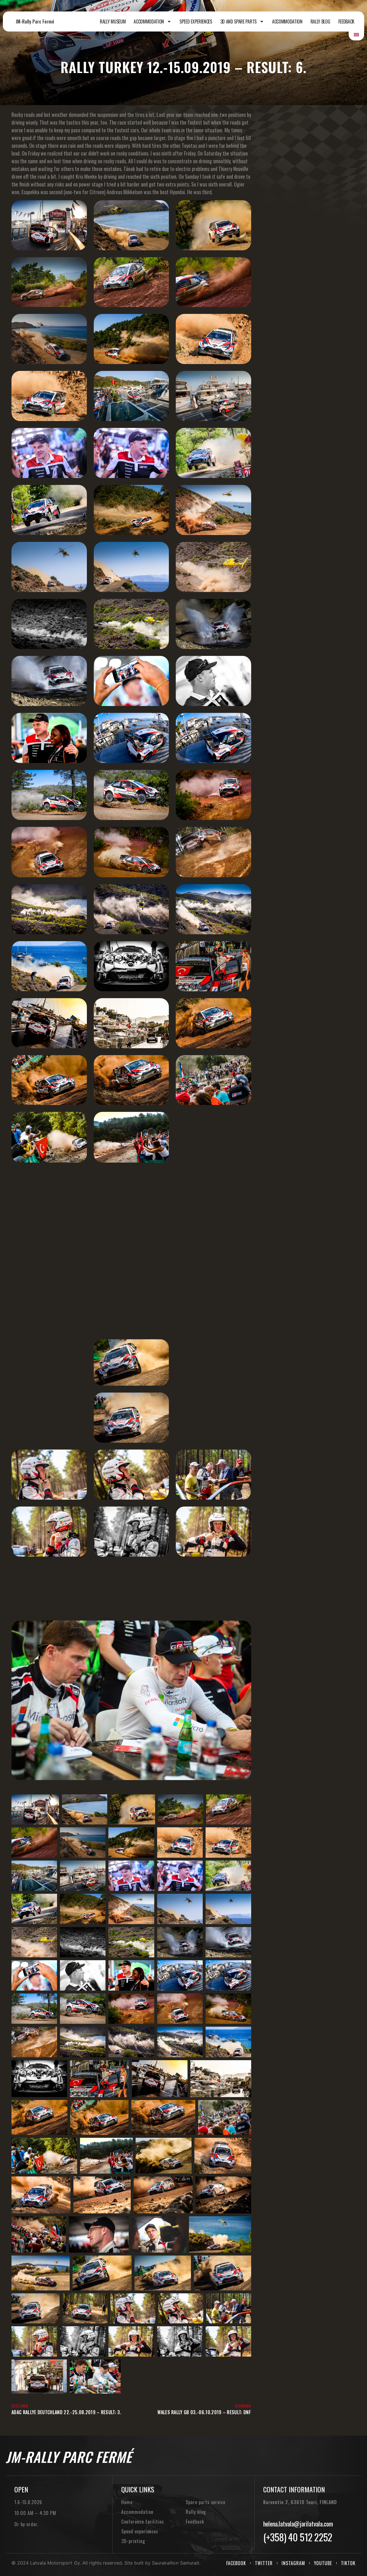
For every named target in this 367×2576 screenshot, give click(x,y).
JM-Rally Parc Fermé (35, 21)
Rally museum (113, 21)
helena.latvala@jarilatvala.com (298, 2524)
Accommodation (149, 21)
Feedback (346, 21)
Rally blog (320, 21)
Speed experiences (196, 21)
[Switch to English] (356, 34)
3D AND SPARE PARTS (238, 21)
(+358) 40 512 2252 (298, 2537)
